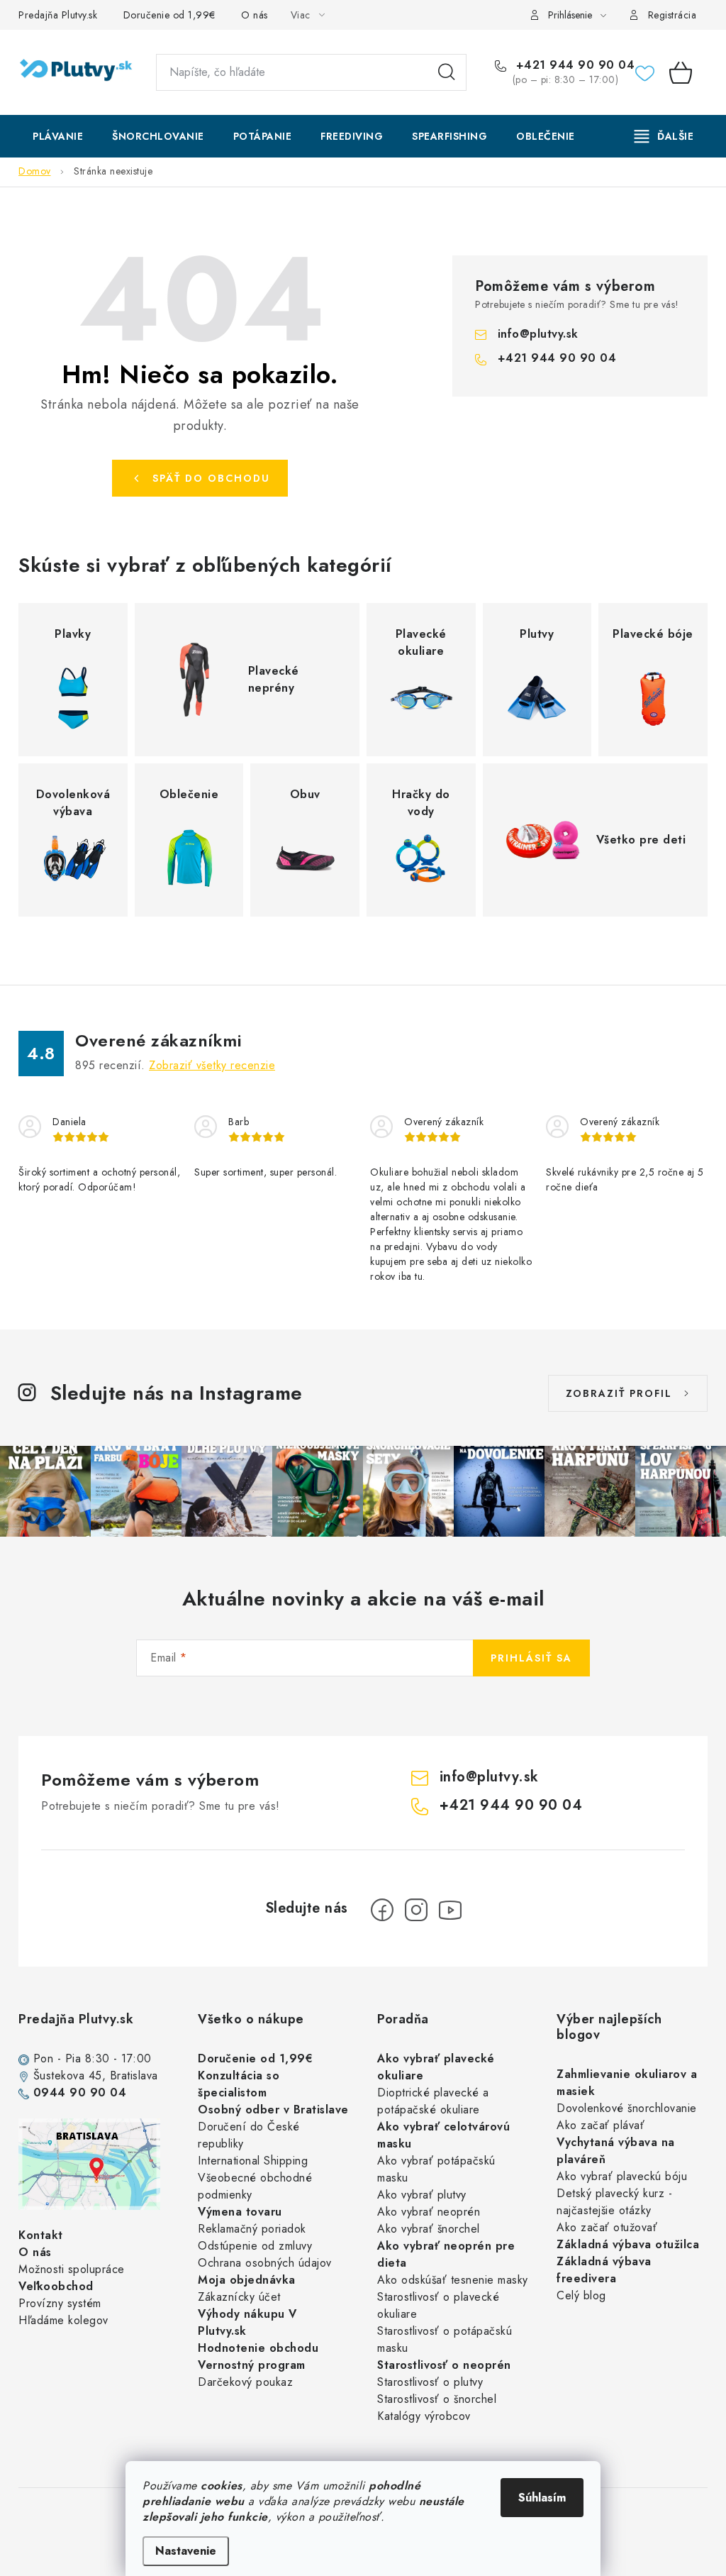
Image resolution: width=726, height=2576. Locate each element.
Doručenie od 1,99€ (169, 15)
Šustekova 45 (68, 2075)
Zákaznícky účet (239, 2297)
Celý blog (581, 2295)
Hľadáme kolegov (63, 2320)
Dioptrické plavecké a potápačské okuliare (433, 2101)
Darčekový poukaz (245, 2382)
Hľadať (447, 72)
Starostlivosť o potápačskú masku (445, 2339)
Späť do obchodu (211, 478)
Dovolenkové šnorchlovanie (627, 2108)
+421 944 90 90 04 (573, 65)
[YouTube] (450, 1910)
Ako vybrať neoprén (429, 2212)
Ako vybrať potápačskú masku (436, 2169)
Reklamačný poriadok (252, 2229)
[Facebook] (382, 1910)
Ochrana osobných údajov (265, 2263)
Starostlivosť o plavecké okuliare (438, 2305)
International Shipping (253, 2161)
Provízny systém (60, 2303)
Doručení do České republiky (249, 2135)
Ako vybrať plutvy (422, 2195)
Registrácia (672, 15)
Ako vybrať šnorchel (429, 2229)
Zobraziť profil (619, 1393)
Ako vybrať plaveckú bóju (622, 2176)
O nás (255, 15)
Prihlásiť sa (531, 1658)
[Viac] (664, 136)
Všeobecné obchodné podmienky (255, 2186)
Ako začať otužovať (607, 2227)
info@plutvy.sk (538, 334)
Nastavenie (186, 2551)
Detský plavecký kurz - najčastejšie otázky (614, 2202)
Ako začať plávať (601, 2125)
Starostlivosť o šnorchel (437, 2399)
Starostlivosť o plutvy (430, 2382)
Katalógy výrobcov (424, 2416)
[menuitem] (58, 136)
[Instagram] (416, 1910)
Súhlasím (542, 2498)
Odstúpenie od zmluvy (255, 2246)
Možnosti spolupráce (72, 2269)
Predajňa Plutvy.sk (58, 15)
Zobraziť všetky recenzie (212, 1065)
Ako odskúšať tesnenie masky (453, 2280)
